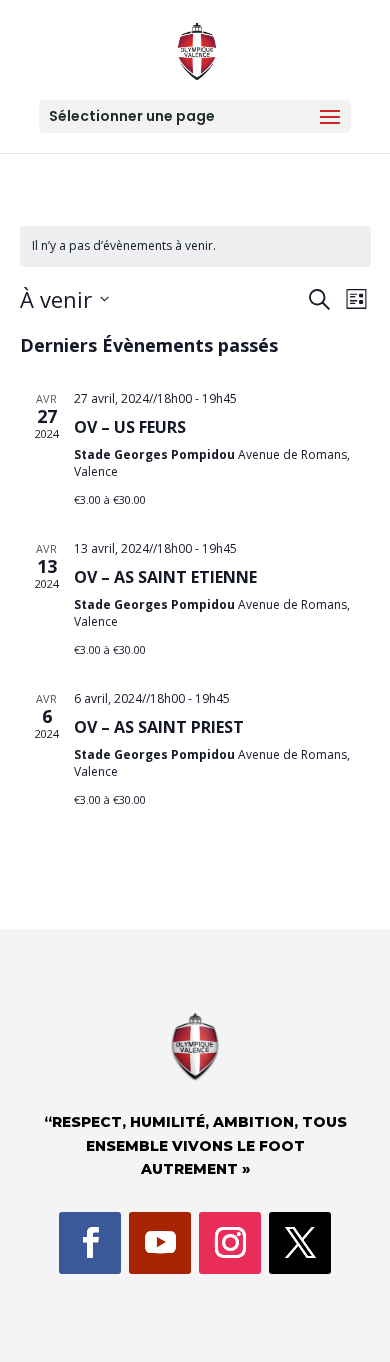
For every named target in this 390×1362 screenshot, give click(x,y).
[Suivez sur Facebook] (90, 1243)
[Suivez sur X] (300, 1243)
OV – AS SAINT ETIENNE (165, 577)
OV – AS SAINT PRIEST (159, 727)
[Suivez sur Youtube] (160, 1243)
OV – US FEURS (130, 427)
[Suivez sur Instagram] (230, 1243)
